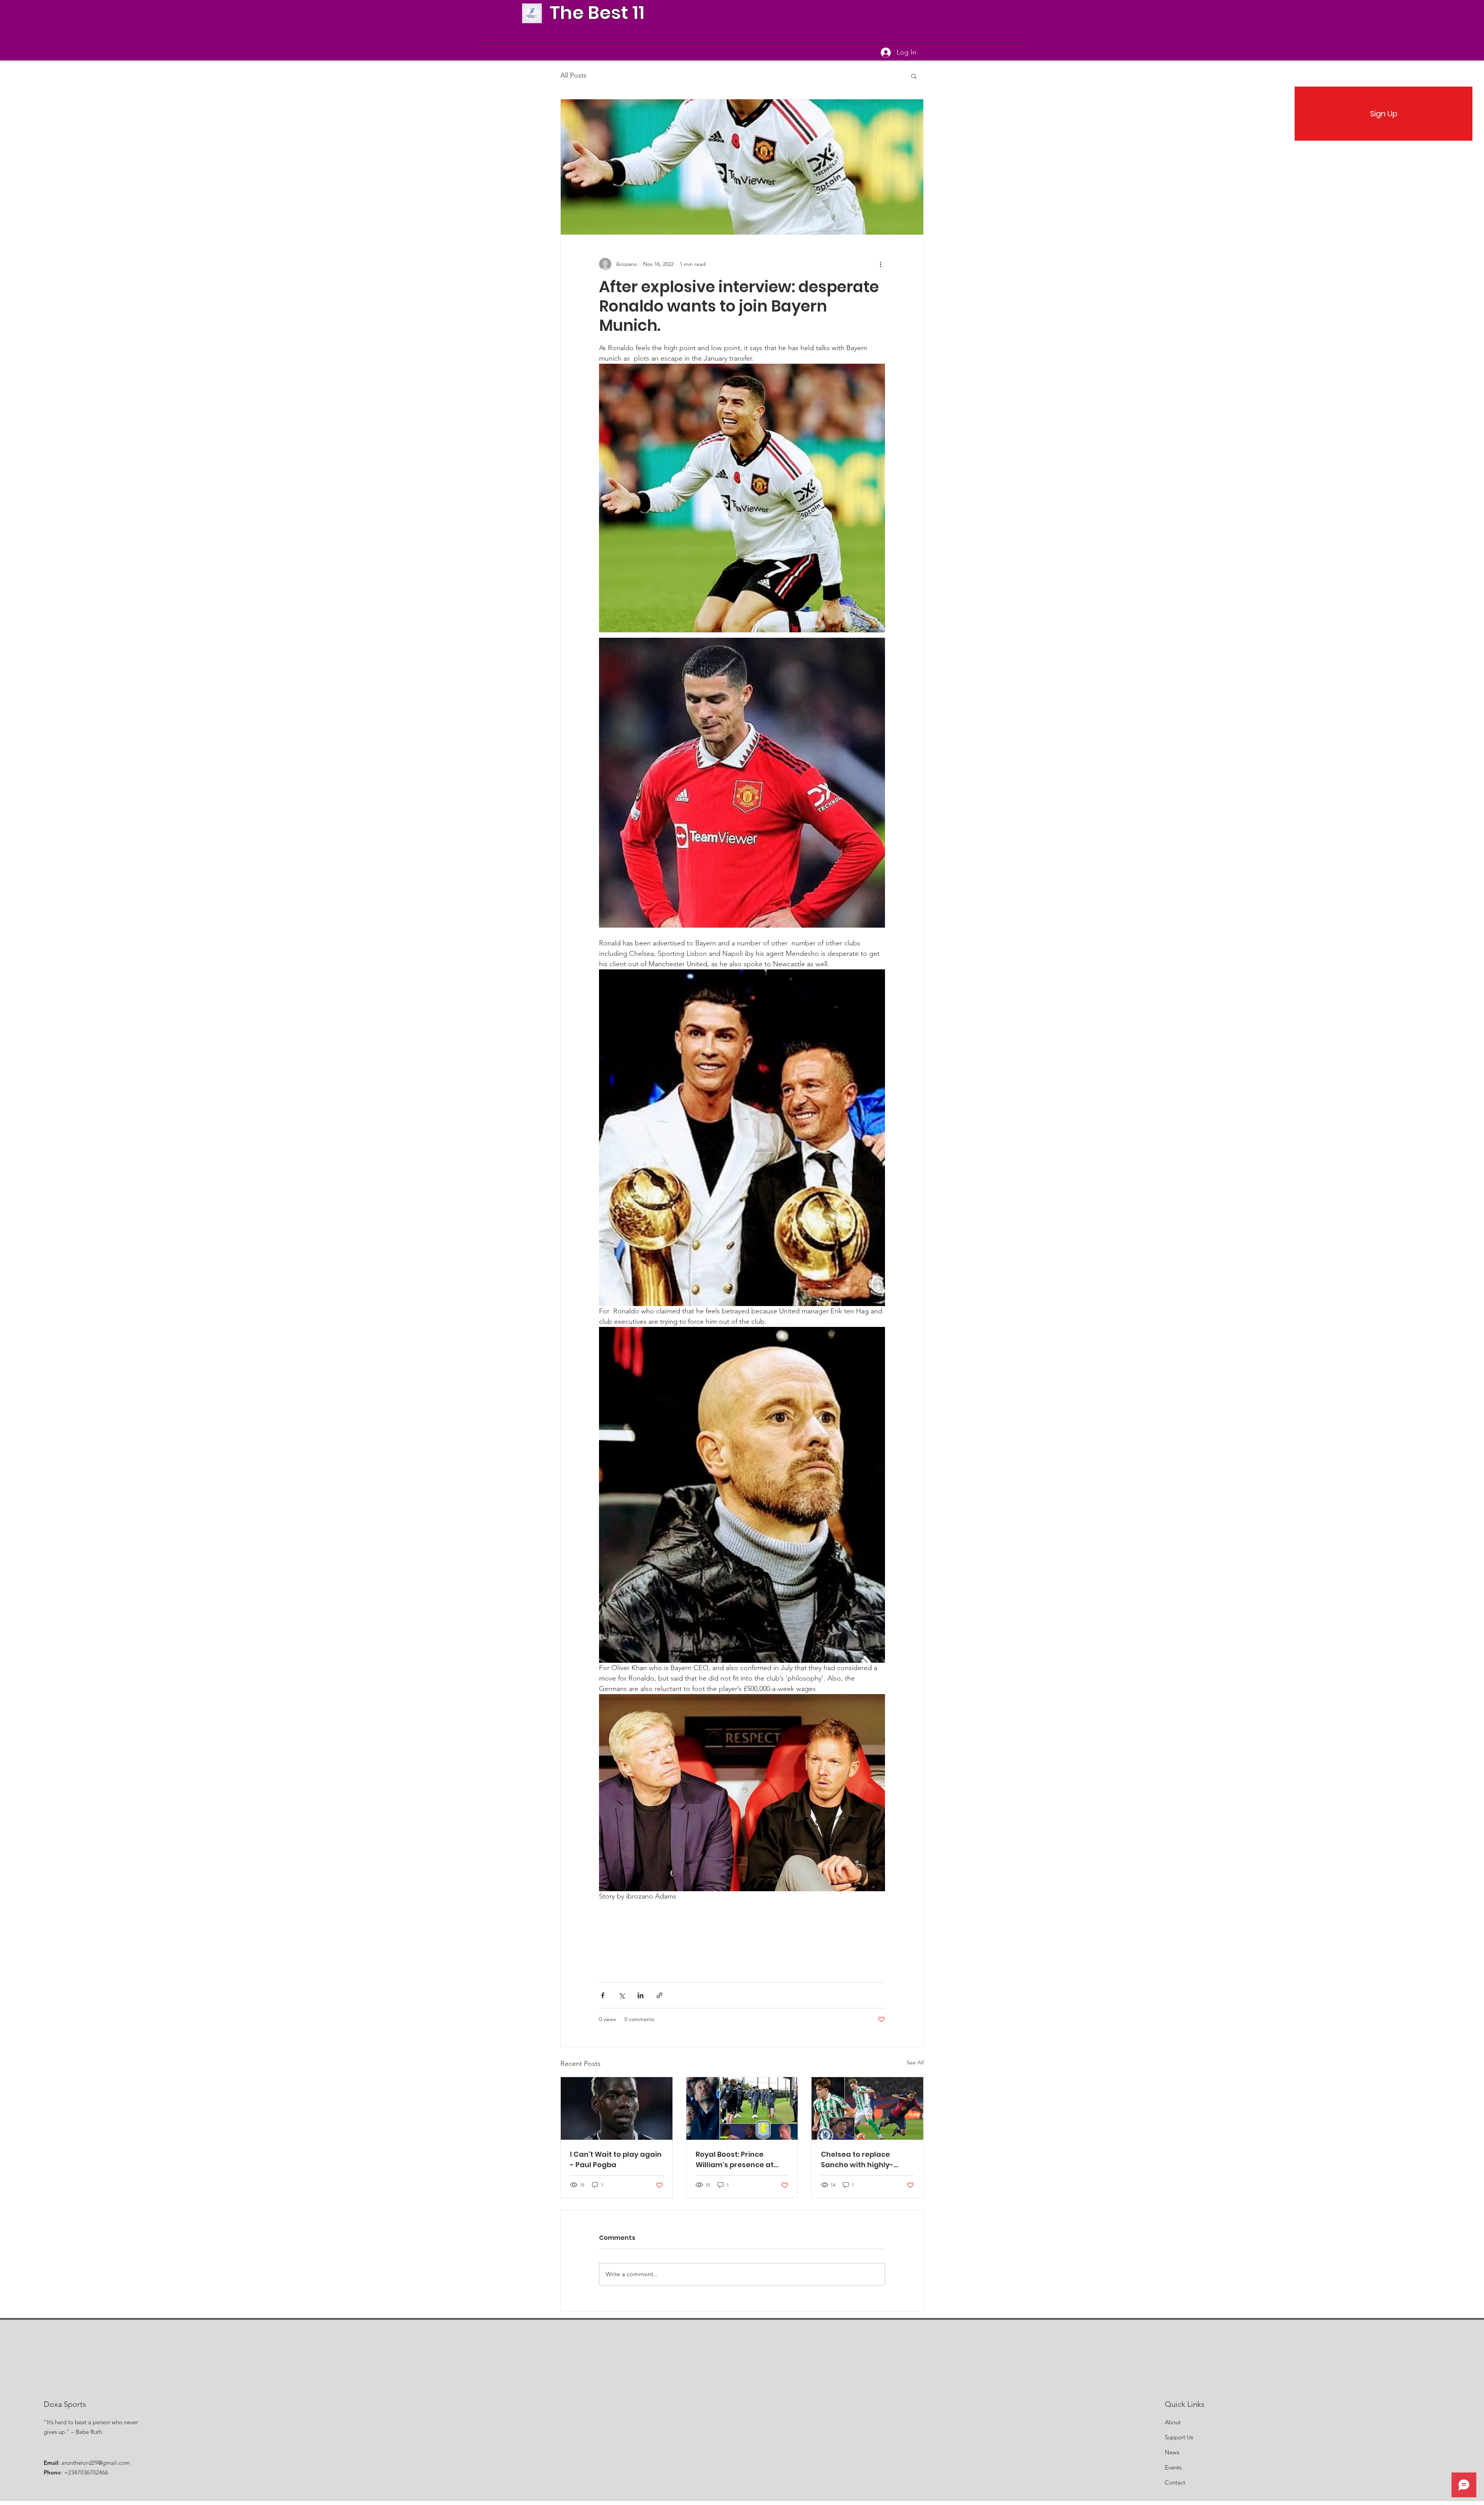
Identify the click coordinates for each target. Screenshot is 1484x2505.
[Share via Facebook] (603, 1995)
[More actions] (880, 264)
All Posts (574, 75)
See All (915, 2062)
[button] (914, 76)
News (1172, 2452)
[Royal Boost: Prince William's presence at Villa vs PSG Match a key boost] (742, 2108)
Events (1173, 2467)
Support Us (1179, 2437)
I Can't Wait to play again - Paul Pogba (616, 2159)
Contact (1175, 2482)
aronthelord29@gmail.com (96, 2463)
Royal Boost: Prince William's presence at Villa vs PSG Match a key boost (739, 2160)
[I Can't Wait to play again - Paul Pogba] (617, 2108)
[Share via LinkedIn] (641, 1995)
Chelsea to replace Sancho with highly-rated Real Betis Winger (864, 2160)
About (1173, 2422)
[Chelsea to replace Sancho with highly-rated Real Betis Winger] (867, 2108)
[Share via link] (659, 1995)
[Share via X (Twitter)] (622, 1995)
